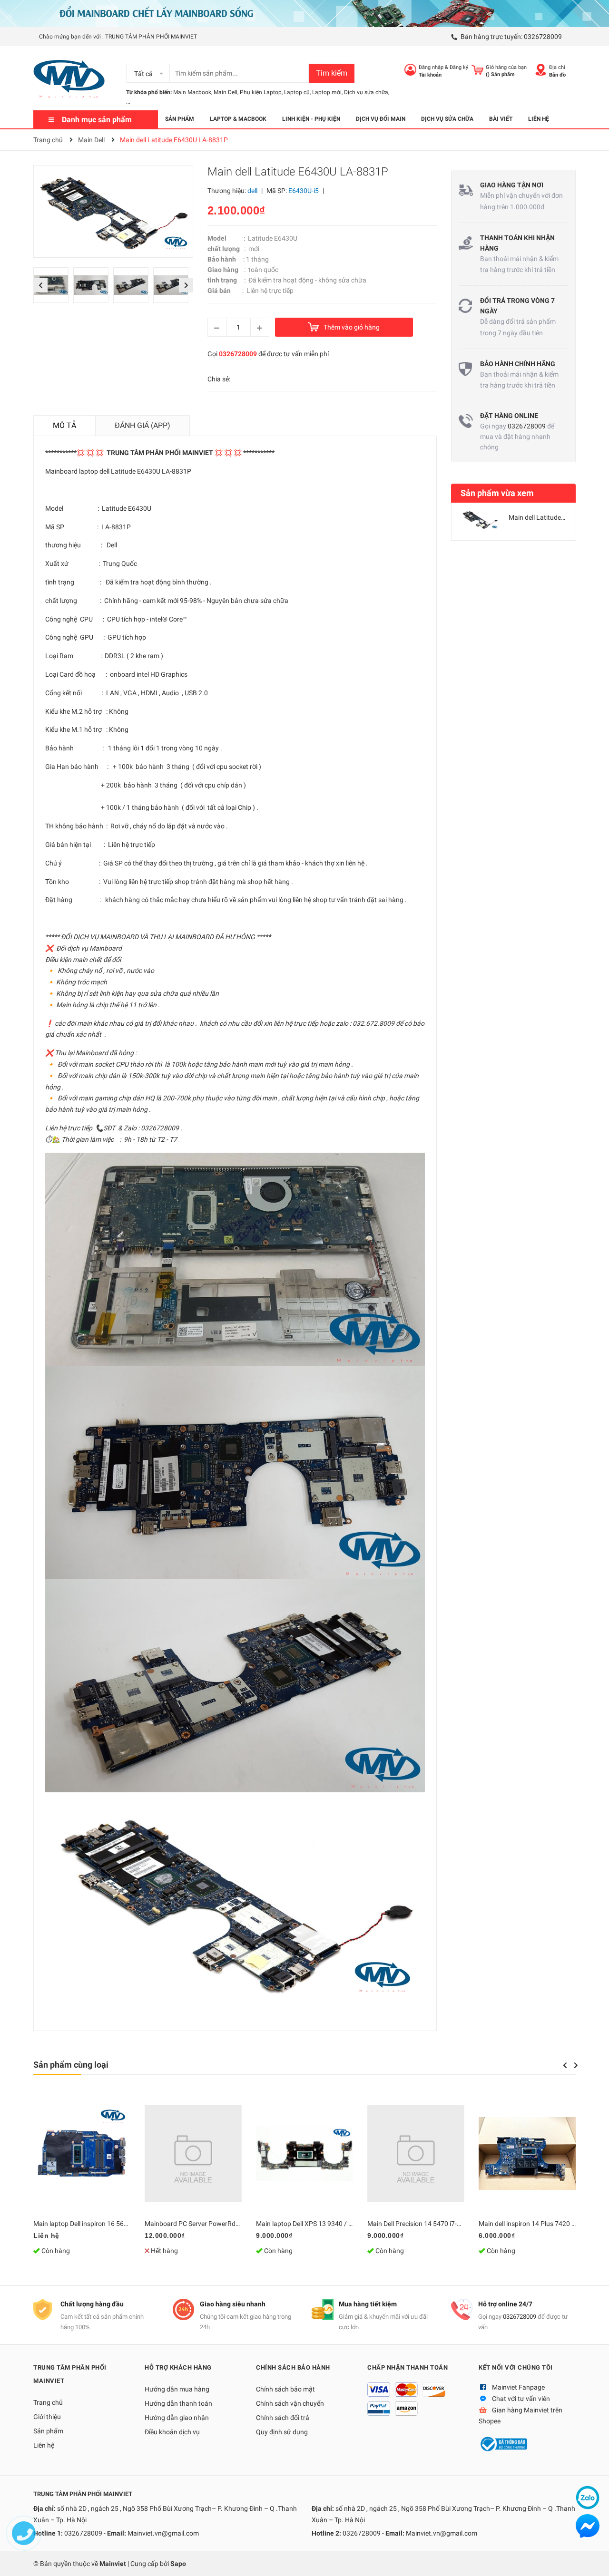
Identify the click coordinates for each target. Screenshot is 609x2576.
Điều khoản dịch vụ (172, 2432)
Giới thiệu (47, 2417)
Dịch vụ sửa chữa (366, 92)
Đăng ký (459, 67)
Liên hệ (44, 2445)
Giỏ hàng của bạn (506, 67)
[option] (53, 287)
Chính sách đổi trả (283, 2418)
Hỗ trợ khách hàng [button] (178, 2367)
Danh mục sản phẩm (97, 120)
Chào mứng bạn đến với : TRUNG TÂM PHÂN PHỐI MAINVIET (118, 37)
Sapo (178, 2564)
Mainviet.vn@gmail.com (163, 2533)
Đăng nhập (431, 67)
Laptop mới (327, 92)
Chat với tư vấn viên (521, 2399)
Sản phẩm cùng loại (71, 2065)
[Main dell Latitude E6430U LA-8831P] (480, 519)
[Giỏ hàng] (477, 70)
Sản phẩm (48, 2431)
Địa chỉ (557, 67)
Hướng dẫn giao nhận (177, 2418)
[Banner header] (304, 13)
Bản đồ (557, 75)
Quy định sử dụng (282, 2432)
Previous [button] (40, 285)
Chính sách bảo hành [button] (293, 2367)
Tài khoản (430, 75)
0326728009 (543, 37)
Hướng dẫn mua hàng (177, 2389)
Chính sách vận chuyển (290, 2403)
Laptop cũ (297, 92)
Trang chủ (48, 2402)
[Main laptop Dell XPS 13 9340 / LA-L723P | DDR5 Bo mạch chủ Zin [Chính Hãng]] (304, 2153)
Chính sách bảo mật (285, 2389)
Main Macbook (192, 92)
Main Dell (226, 92)
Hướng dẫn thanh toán (178, 2403)
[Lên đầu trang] (592, 2559)
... (128, 102)
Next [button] (186, 285)
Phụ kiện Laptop (261, 92)
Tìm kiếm (332, 73)
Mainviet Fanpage (518, 2387)
